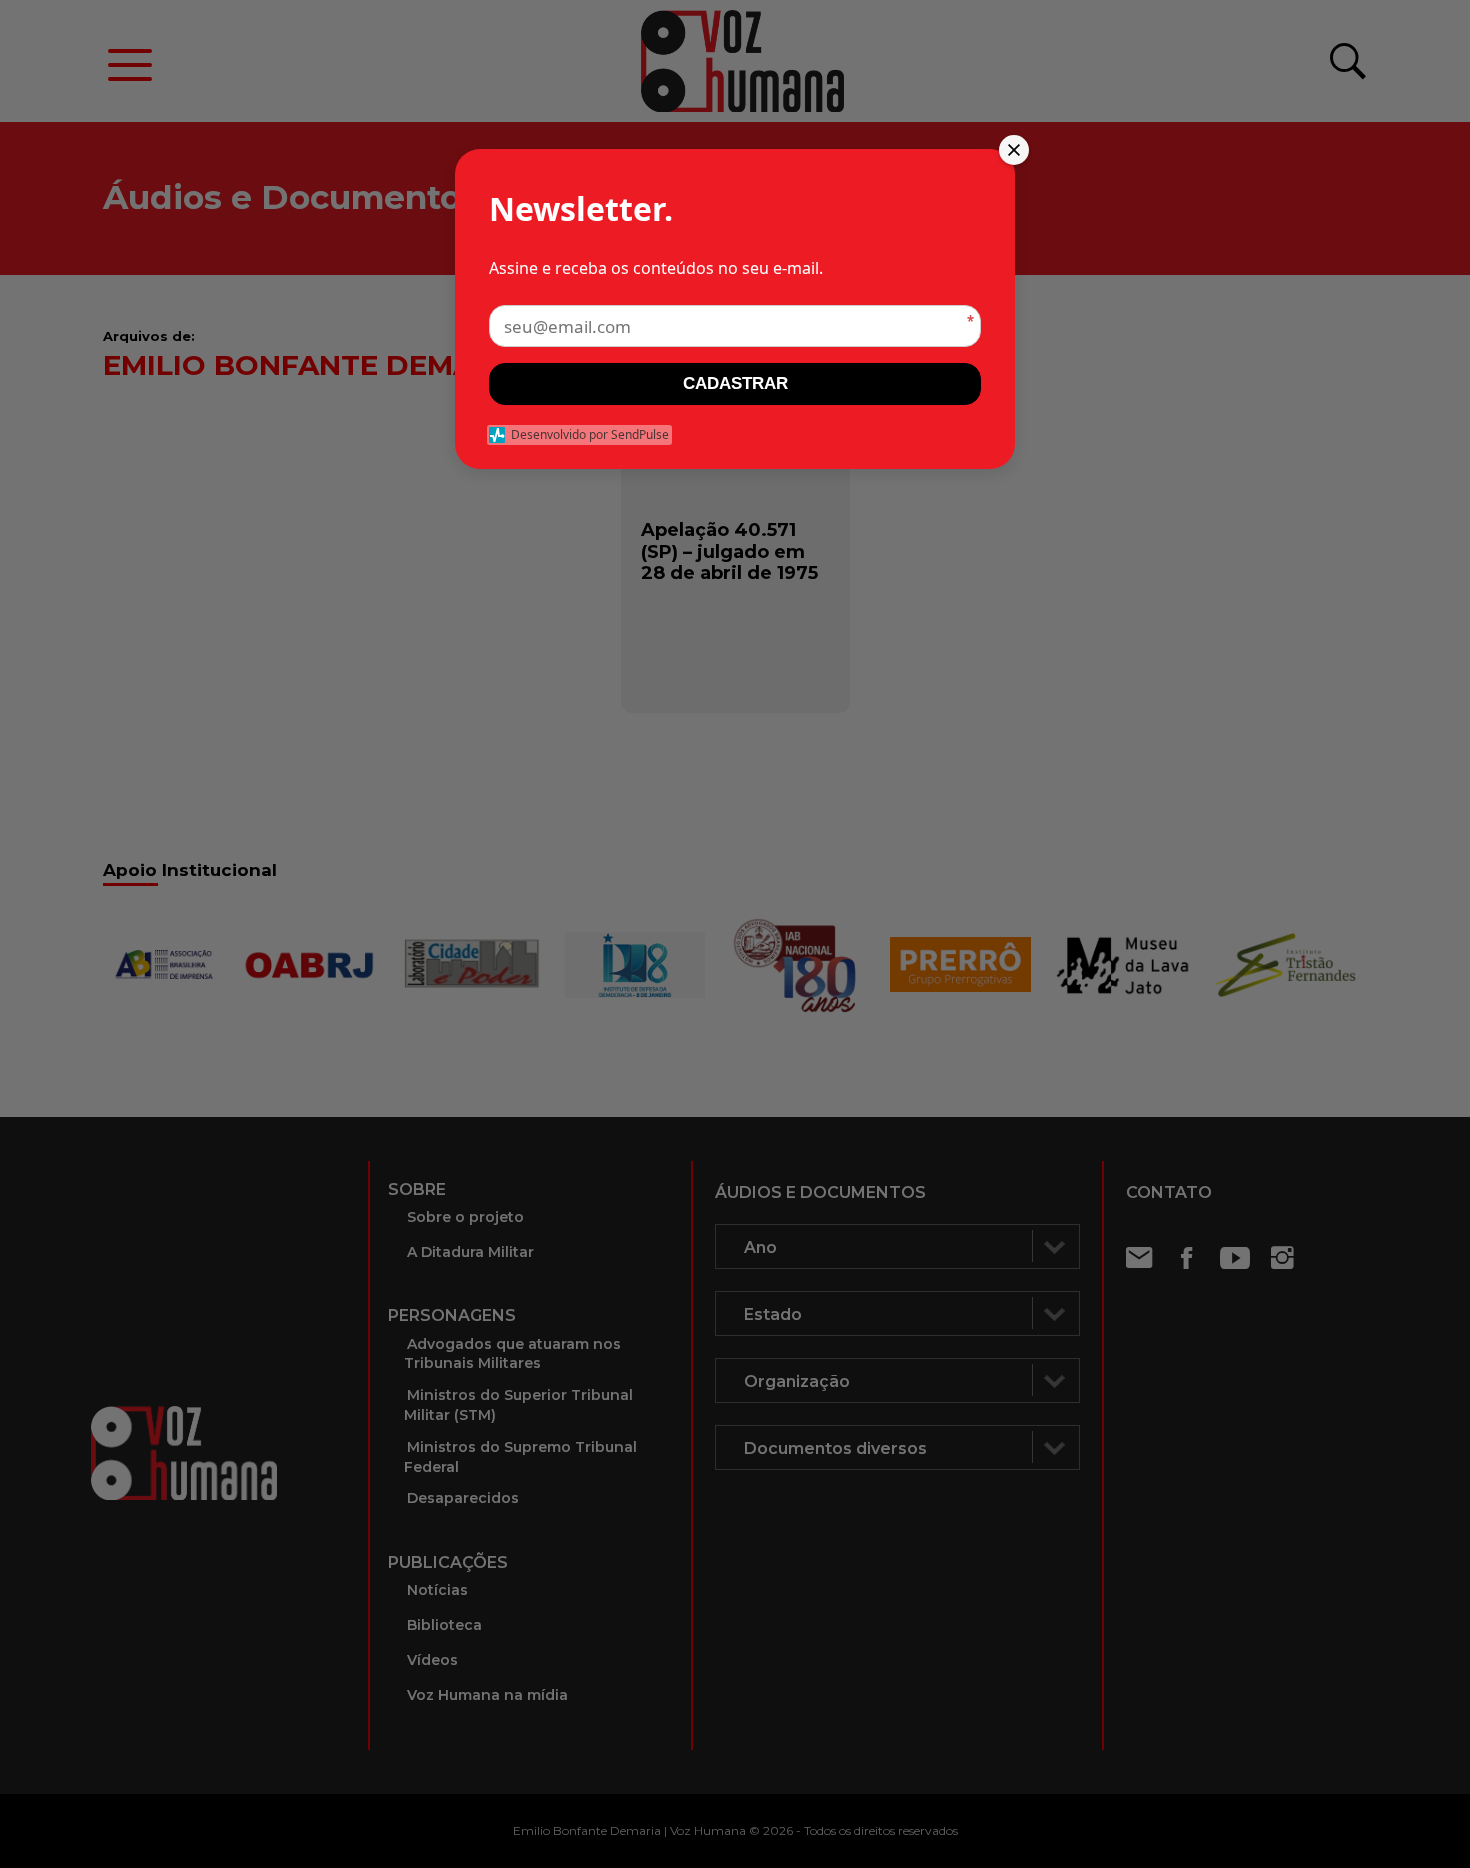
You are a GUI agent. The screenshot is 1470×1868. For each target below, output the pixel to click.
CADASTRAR (735, 383)
